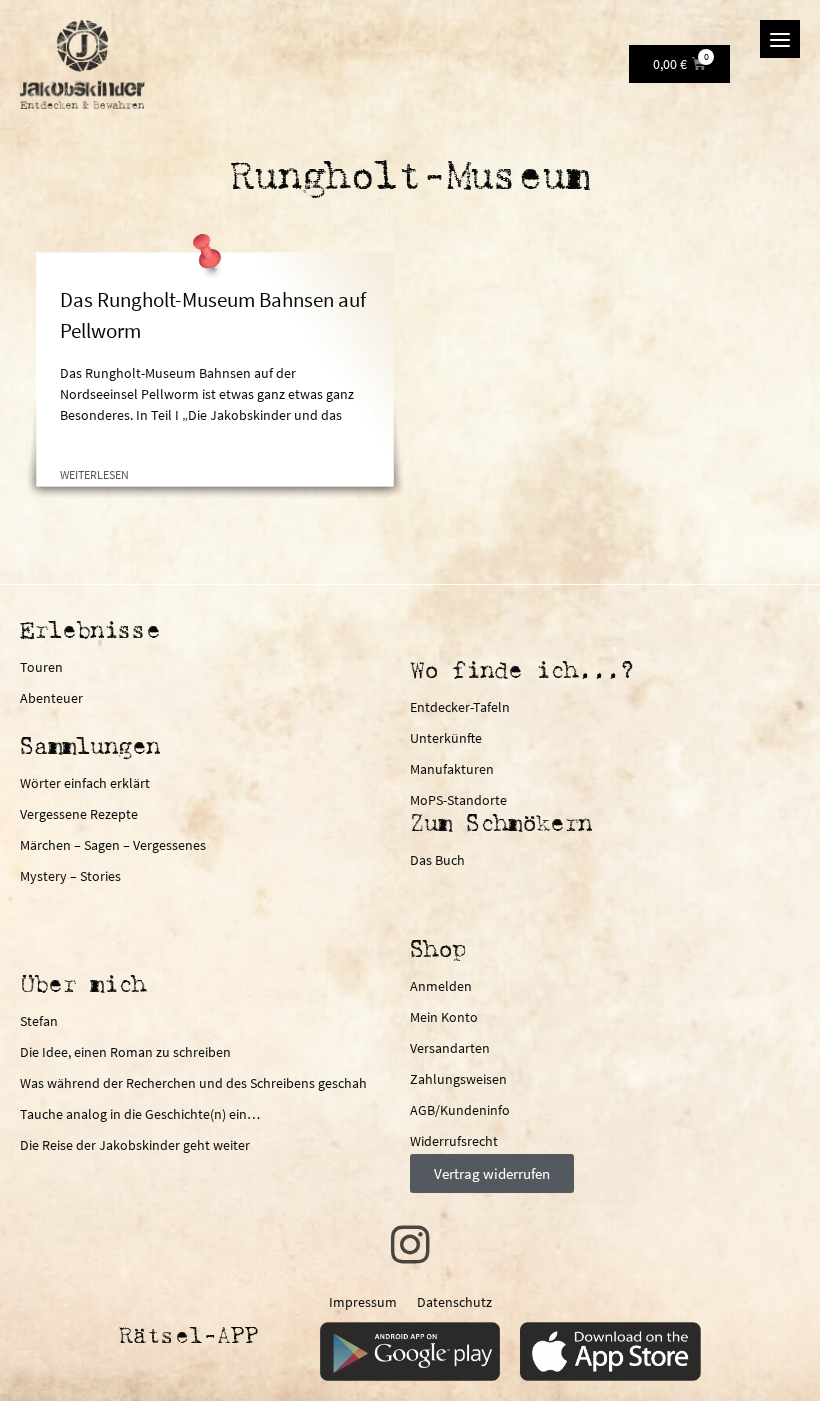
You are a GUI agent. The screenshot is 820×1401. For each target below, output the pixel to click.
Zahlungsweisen (458, 1079)
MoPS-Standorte (458, 800)
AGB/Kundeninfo (460, 1110)
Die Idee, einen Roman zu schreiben (125, 1052)
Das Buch (437, 860)
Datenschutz (454, 1302)
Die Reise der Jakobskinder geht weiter (135, 1145)
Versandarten (450, 1048)
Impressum (363, 1302)
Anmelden (441, 986)
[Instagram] (410, 1245)
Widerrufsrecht (454, 1141)
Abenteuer (51, 698)
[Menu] (780, 39)
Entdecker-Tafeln (460, 707)
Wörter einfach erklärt (85, 783)
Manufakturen (452, 769)
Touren (41, 667)
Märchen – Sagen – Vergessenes (113, 845)
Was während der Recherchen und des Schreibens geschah (193, 1083)
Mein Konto (444, 1017)
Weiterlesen (94, 474)
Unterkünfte (446, 738)
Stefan (39, 1021)
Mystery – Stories (70, 876)
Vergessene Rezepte (79, 814)
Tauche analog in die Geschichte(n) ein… (140, 1114)
